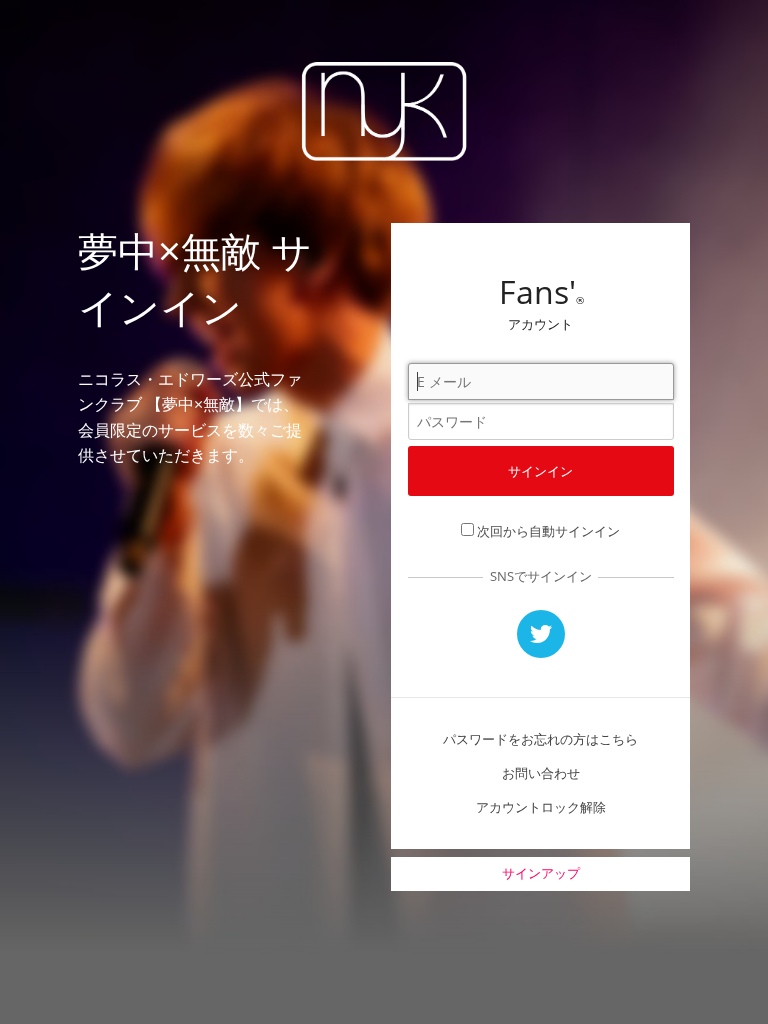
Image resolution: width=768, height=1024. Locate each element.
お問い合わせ (541, 773)
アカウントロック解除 (541, 807)
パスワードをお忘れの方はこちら (540, 739)
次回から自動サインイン (548, 531)
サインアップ (541, 873)
